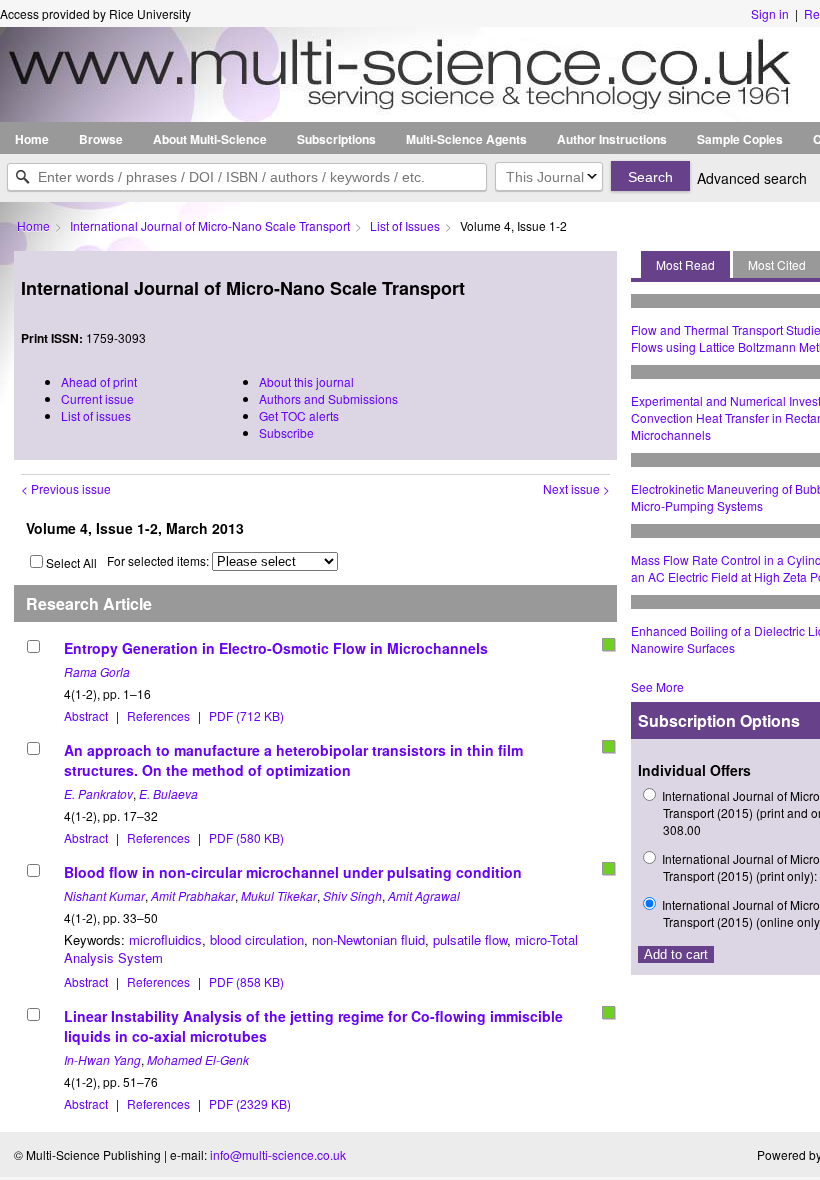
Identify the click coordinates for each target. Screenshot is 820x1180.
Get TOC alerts (299, 415)
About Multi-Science (210, 139)
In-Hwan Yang (102, 1059)
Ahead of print (99, 381)
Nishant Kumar (104, 895)
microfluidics (165, 939)
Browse (101, 139)
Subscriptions (336, 139)
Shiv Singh (352, 895)
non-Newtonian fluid (368, 939)
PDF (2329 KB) (250, 1103)
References (158, 715)
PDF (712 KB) (246, 715)
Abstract (86, 715)
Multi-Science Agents (466, 139)
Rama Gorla (97, 671)
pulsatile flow (470, 939)
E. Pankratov (98, 793)
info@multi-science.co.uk (278, 1154)
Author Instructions (612, 139)
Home (32, 139)
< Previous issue (66, 488)
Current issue (97, 398)
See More (657, 686)
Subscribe (286, 432)
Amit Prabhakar (193, 895)
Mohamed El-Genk (198, 1059)
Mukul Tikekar (279, 895)
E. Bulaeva (168, 793)
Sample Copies (740, 139)
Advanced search (752, 178)
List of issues (96, 415)
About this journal (306, 381)
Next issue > (576, 488)
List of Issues (405, 225)
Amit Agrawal (424, 895)
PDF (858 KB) (246, 981)
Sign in (770, 13)
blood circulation (257, 939)
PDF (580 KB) (246, 837)
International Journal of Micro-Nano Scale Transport (210, 225)
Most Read (685, 264)
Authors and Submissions (328, 398)
